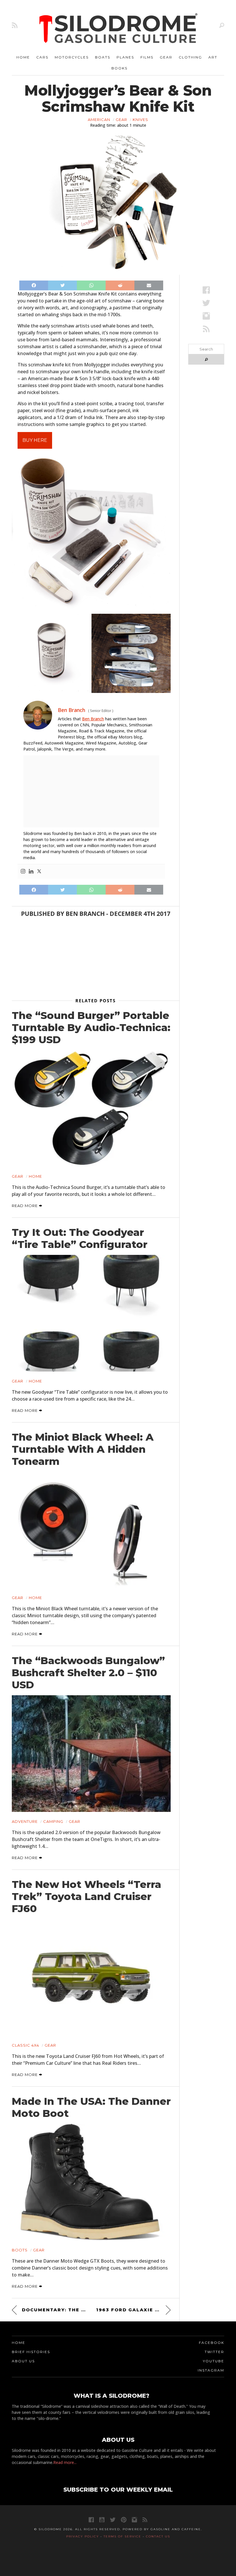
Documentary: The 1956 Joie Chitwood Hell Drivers (54, 2310)
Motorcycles (72, 57)
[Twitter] (39, 872)
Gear (166, 57)
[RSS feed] (15, 25)
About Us (23, 2361)
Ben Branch (93, 719)
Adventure (25, 1821)
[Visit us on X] (206, 303)
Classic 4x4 (25, 2045)
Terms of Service (122, 2536)
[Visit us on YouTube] (102, 2520)
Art (213, 57)
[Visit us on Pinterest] (124, 2520)
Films (147, 57)
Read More (25, 1206)
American (99, 120)
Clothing (190, 57)
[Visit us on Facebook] (206, 290)
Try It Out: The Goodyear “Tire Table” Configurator (80, 1238)
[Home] (119, 29)
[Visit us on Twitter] (113, 2520)
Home (23, 57)
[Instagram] (23, 872)
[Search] (222, 25)
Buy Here (35, 440)
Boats (103, 57)
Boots (20, 2250)
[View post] (91, 1108)
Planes (125, 57)
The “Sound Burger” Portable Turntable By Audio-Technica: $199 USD (91, 1028)
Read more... (65, 2462)
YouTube (214, 2361)
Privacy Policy (83, 2536)
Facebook (212, 2343)
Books (119, 68)
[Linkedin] (31, 872)
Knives (140, 120)
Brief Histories (31, 2352)
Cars (42, 57)
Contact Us (158, 2536)
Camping (53, 1821)
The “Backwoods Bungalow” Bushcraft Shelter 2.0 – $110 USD (88, 1673)
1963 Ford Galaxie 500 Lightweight (133, 2310)
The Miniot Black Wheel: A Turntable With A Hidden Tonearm (83, 1449)
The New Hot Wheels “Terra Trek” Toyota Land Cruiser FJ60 (86, 1897)
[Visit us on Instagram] (206, 316)
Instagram (211, 2370)
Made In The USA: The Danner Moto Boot (91, 2107)
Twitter (214, 2352)
